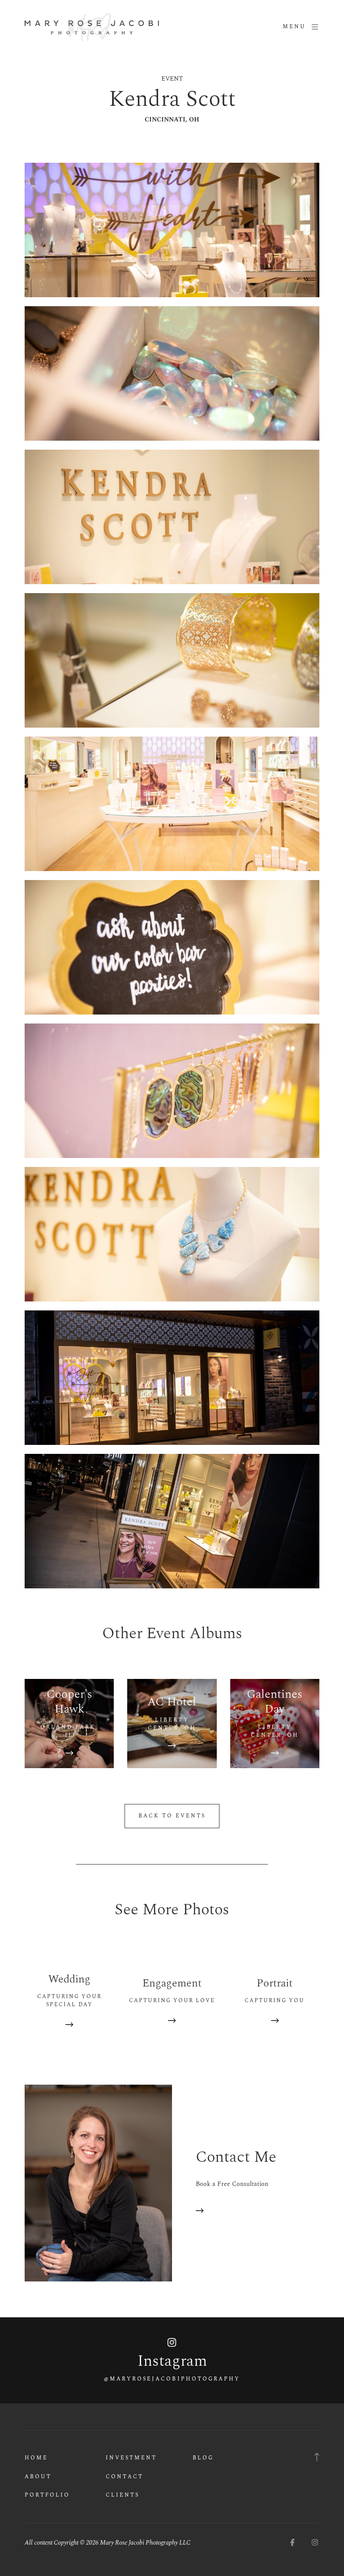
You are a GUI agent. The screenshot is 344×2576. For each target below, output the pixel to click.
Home (36, 2458)
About (38, 2477)
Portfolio (47, 2495)
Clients (123, 2495)
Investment (131, 2458)
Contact (125, 2477)
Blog (203, 2458)
